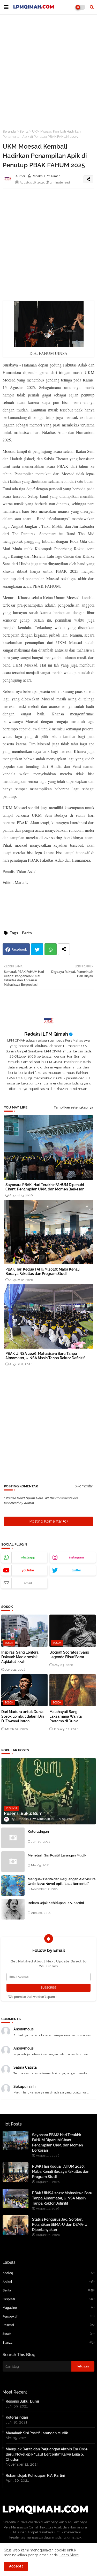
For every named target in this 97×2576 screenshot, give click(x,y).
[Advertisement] (48, 69)
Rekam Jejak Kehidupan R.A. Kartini (56, 1903)
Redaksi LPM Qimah (46, 1034)
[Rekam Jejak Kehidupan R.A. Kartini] (13, 1909)
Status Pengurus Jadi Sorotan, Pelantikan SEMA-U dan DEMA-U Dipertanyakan (60, 2225)
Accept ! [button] (16, 2566)
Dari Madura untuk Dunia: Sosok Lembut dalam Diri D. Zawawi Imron (23, 1716)
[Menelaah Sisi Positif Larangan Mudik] (13, 1862)
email (28, 1583)
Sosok (48, 2334)
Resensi (48, 2325)
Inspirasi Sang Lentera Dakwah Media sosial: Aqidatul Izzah (20, 1657)
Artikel (48, 2282)
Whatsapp (51, 949)
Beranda (9, 131)
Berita (24, 131)
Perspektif (48, 2316)
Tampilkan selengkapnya (73, 1107)
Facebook (19, 949)
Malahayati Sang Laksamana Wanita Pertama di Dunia (66, 1716)
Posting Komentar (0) (49, 1521)
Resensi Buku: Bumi (22, 2401)
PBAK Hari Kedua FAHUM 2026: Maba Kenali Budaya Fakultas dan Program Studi (42, 1271)
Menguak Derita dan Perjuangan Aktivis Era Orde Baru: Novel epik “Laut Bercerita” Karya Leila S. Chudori (62, 1884)
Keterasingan (38, 1832)
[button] (92, 7)
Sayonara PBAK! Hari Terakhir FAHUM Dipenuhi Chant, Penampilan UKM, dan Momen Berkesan (45, 1187)
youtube (28, 1570)
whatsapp (28, 1557)
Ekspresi (48, 2299)
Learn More (69, 2555)
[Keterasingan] (13, 1838)
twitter (76, 1570)
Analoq (48, 2273)
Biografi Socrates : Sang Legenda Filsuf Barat (69, 1655)
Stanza (48, 2342)
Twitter (37, 949)
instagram (76, 1557)
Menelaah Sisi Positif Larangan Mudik (57, 1855)
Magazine (48, 2308)
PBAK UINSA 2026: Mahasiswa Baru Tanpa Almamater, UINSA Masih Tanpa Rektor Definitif (45, 1356)
